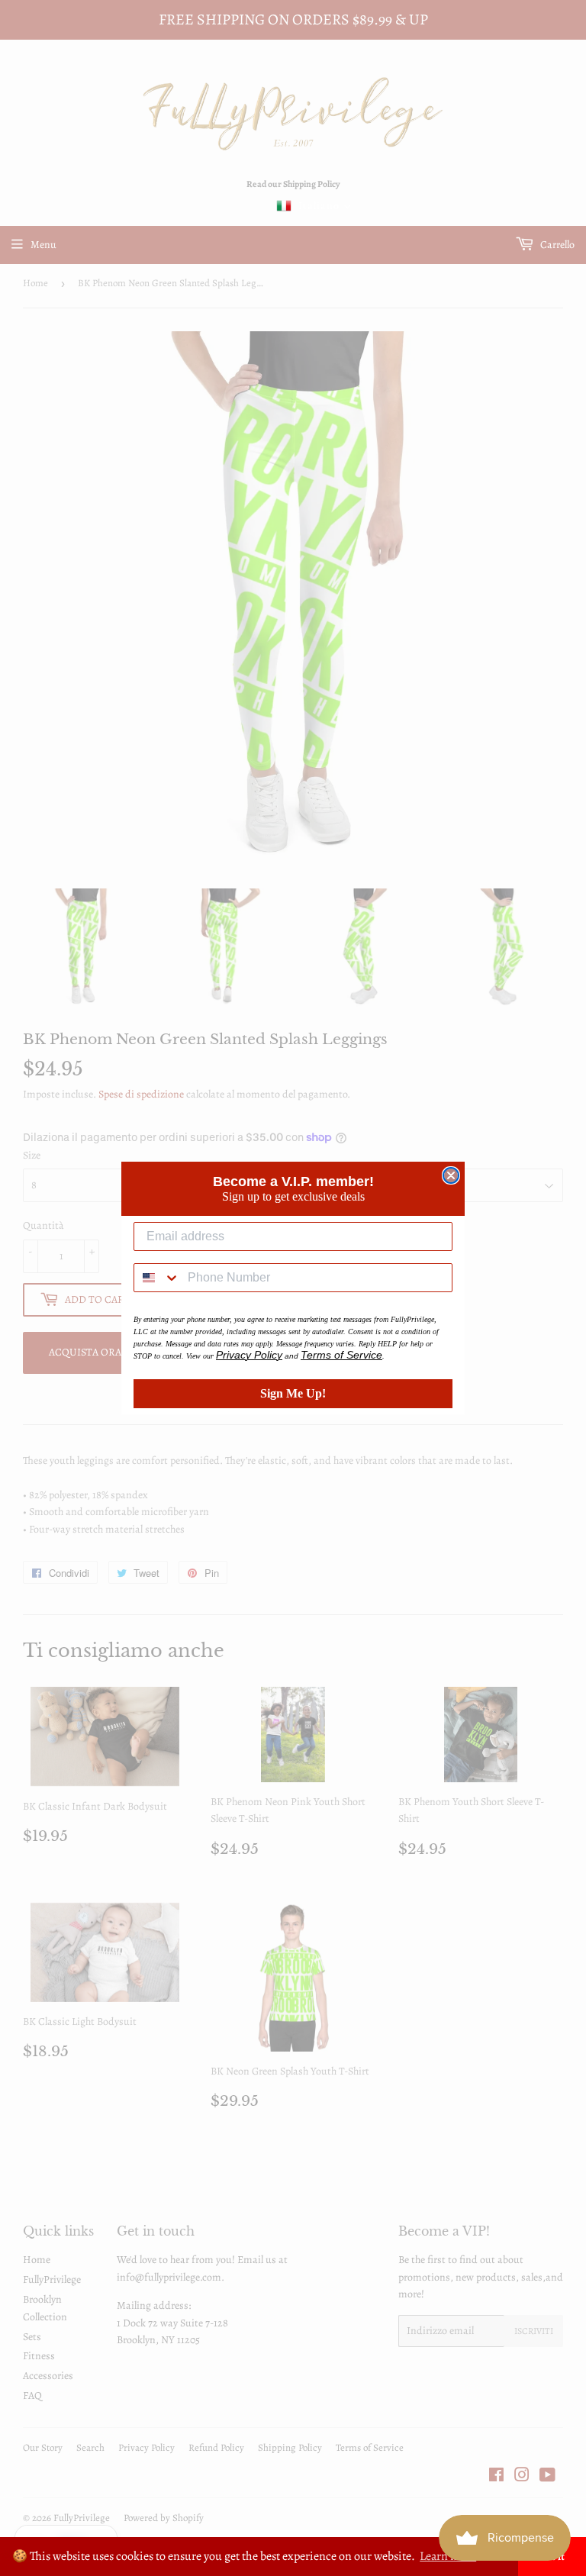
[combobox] (157, 1278)
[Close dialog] (451, 1175)
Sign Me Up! (293, 1393)
